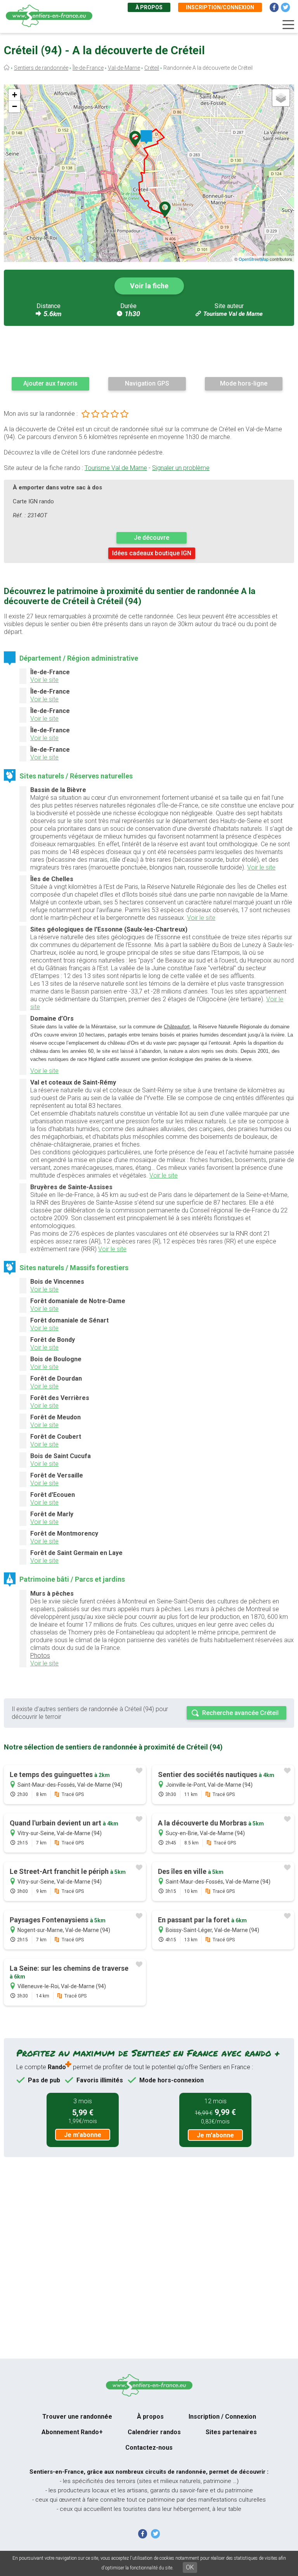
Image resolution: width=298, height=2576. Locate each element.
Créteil (152, 68)
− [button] (15, 106)
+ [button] (15, 95)
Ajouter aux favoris (50, 383)
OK (190, 2567)
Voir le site (44, 680)
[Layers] (281, 98)
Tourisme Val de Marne (233, 314)
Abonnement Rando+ (72, 2432)
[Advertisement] (149, 351)
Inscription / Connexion (222, 2417)
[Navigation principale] (288, 25)
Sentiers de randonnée (41, 68)
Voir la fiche (149, 286)
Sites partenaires (231, 2432)
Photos (40, 1656)
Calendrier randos (154, 2432)
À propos (149, 7)
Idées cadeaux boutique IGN (152, 553)
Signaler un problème (181, 468)
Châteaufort (177, 1027)
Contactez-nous (149, 2448)
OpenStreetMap (254, 259)
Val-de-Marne (124, 68)
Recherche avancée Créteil (240, 1713)
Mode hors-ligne (244, 383)
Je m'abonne (83, 2135)
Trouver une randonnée (77, 2417)
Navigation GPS (147, 383)
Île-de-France (88, 68)
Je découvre (152, 538)
